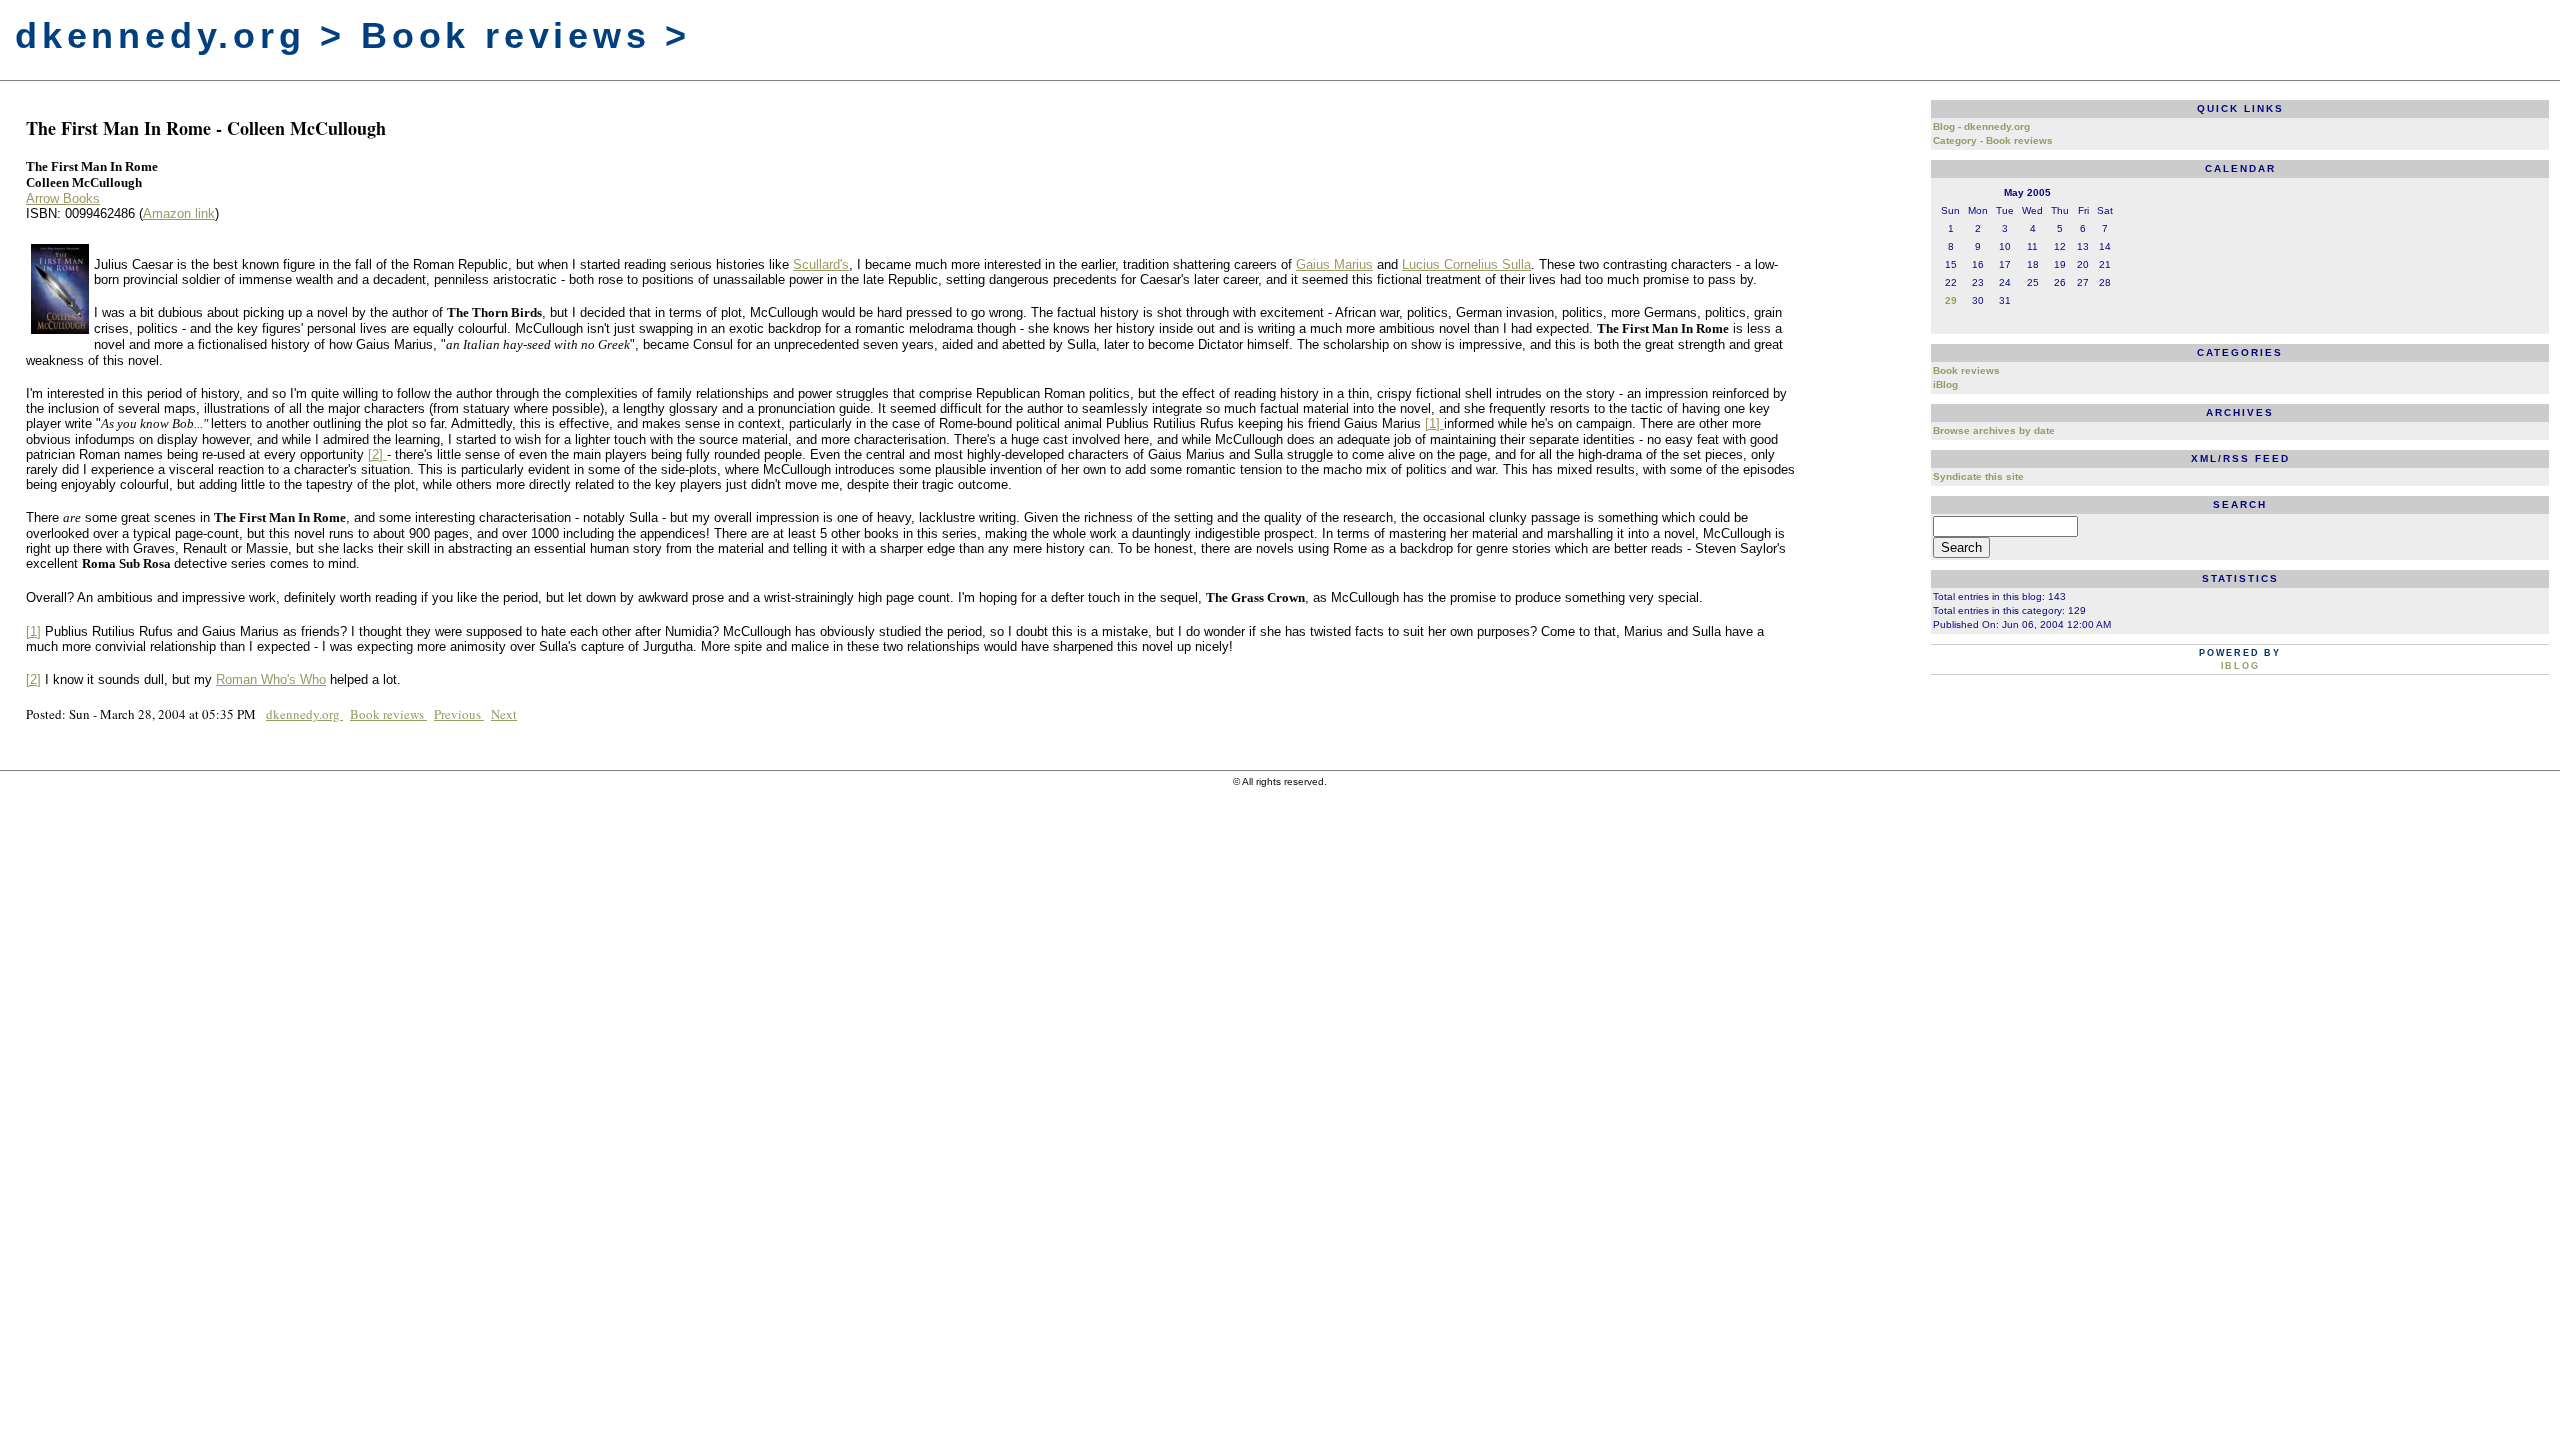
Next (504, 714)
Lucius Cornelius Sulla (1466, 264)
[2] (377, 454)
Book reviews (388, 714)
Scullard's (821, 264)
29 (1951, 300)
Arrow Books (63, 198)
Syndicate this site (1978, 476)
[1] (1434, 423)
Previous (459, 714)
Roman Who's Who (271, 679)
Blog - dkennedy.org (1981, 126)
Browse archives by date (1994, 430)
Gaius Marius (1334, 264)
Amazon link (179, 213)
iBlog (1945, 384)
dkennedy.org (304, 714)
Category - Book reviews (1993, 140)
